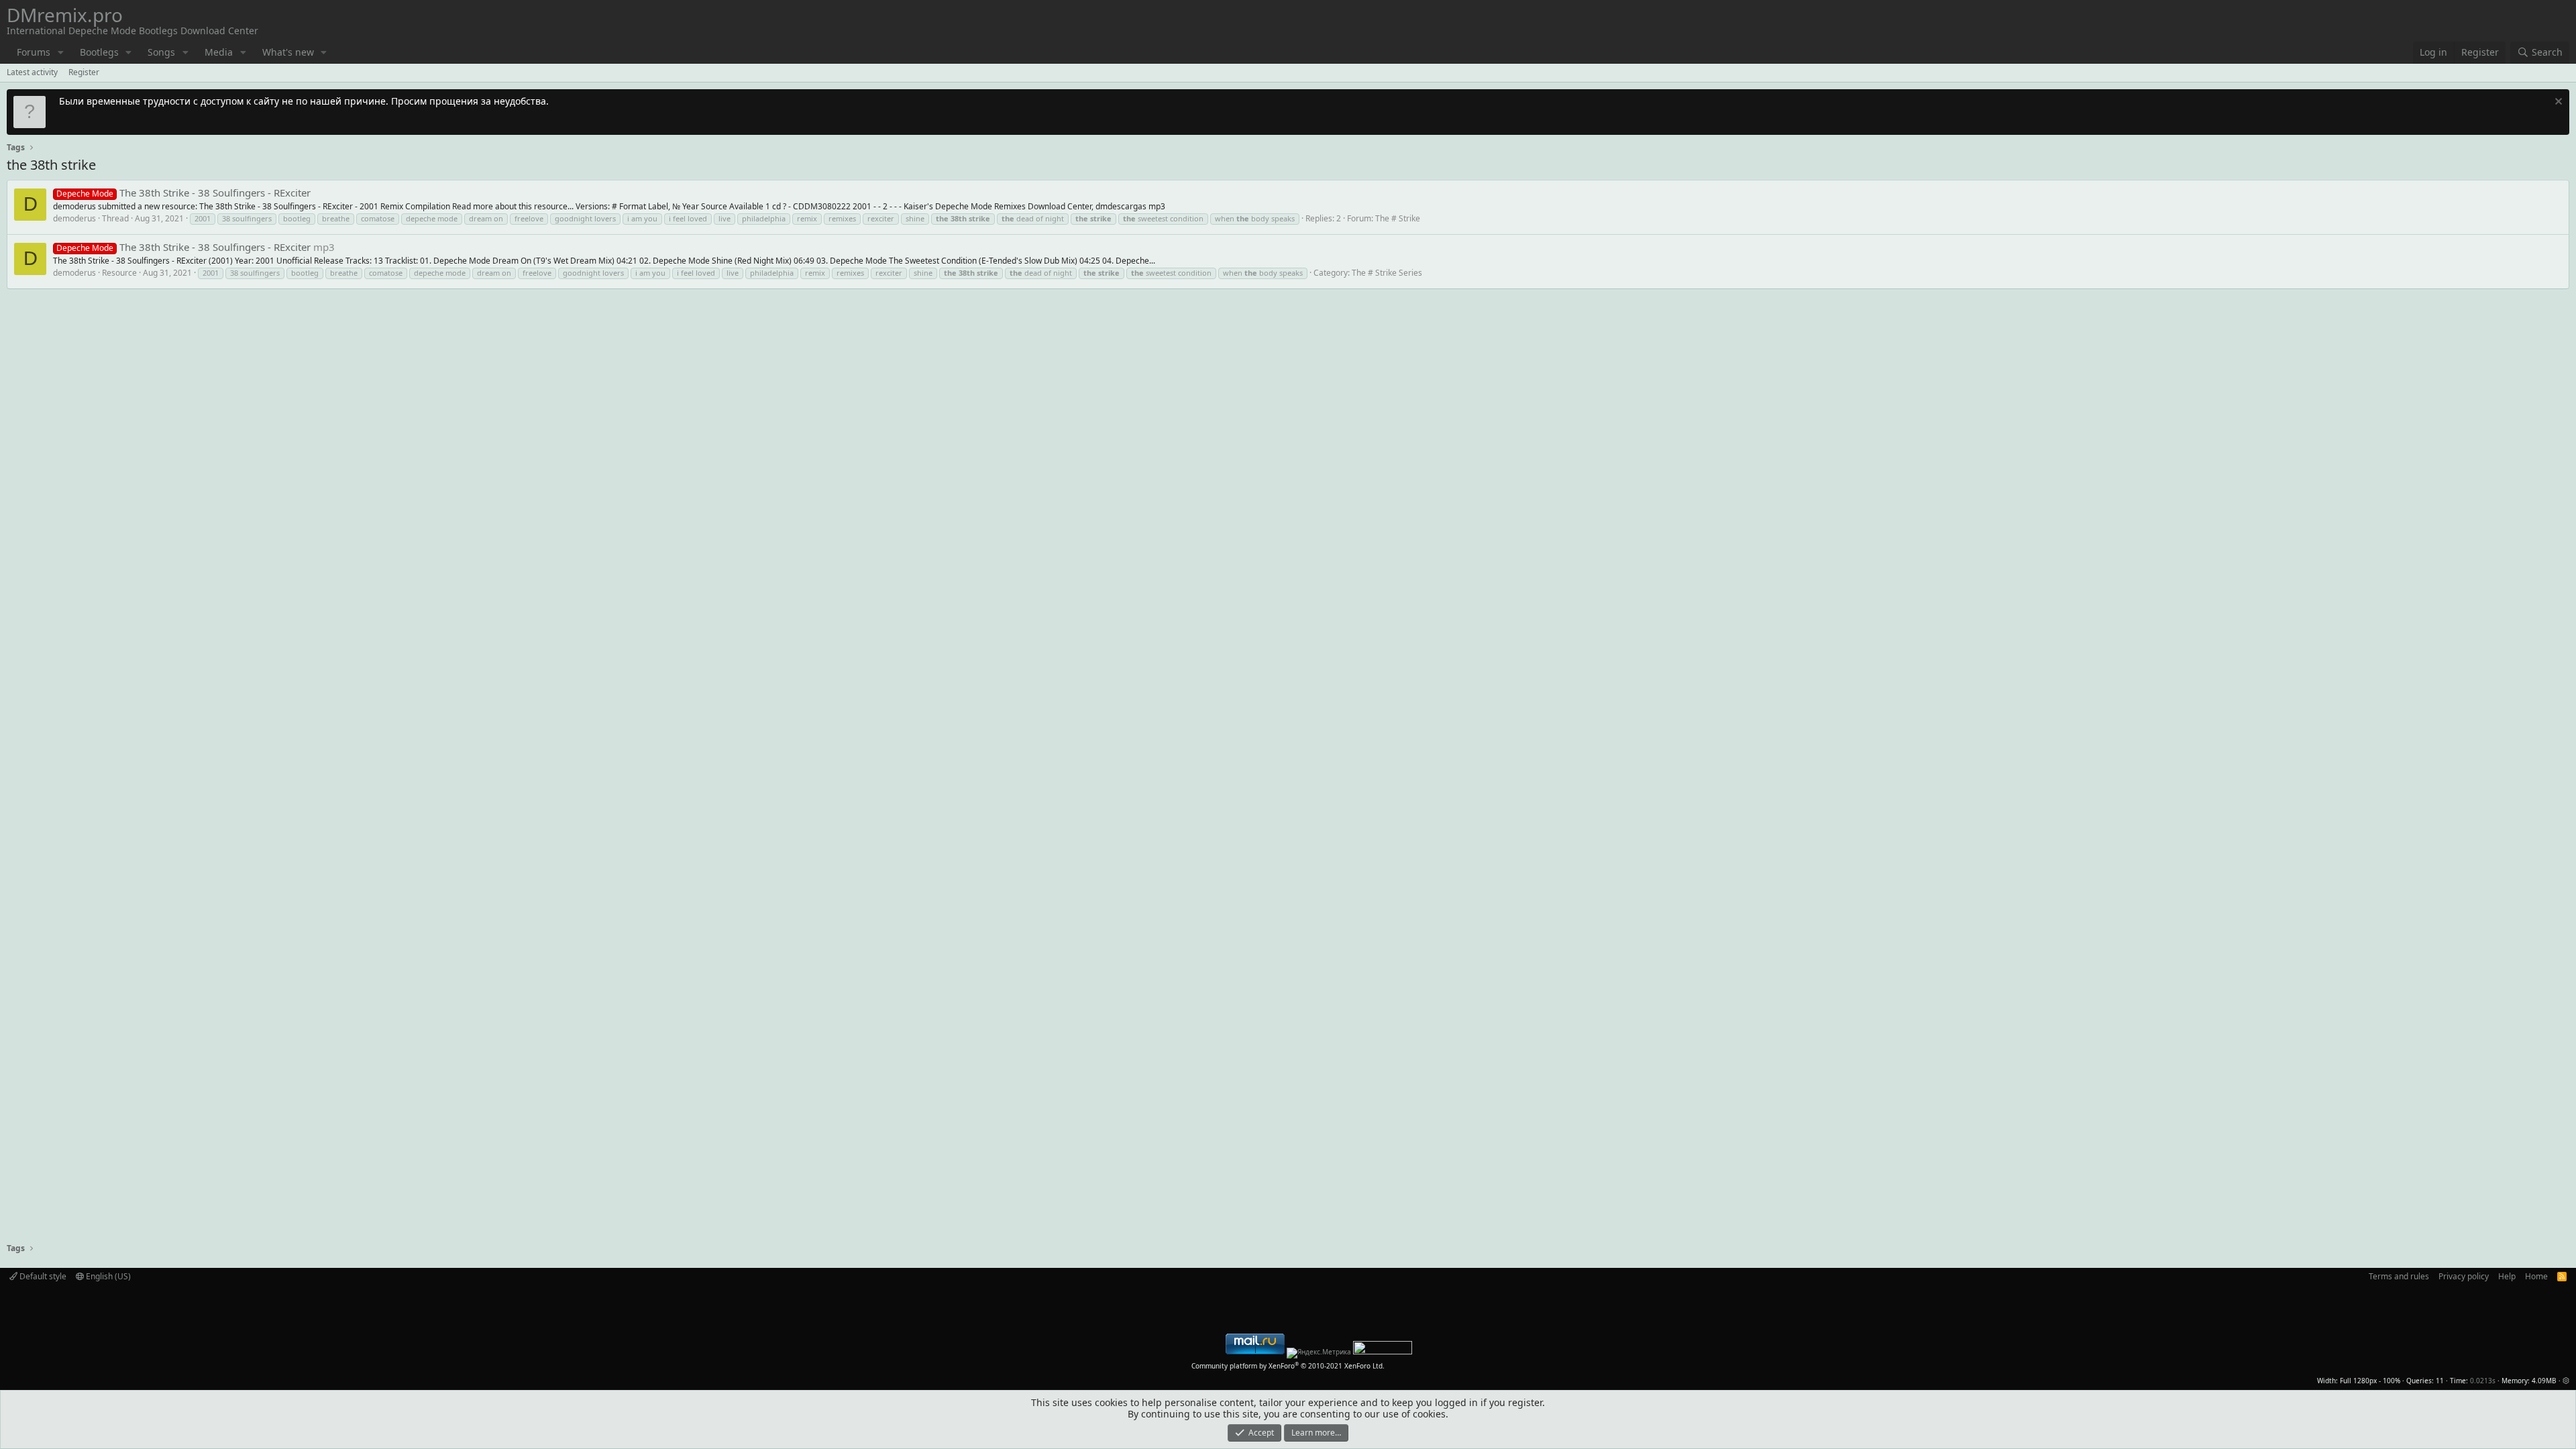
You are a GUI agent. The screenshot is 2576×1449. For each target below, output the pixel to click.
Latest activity (32, 72)
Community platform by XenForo (1288, 1366)
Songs (161, 52)
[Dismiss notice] (2557, 103)
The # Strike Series (1387, 273)
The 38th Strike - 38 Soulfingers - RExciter (183, 193)
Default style (42, 1276)
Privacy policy (2464, 1276)
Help (2507, 1276)
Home (2536, 1276)
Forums (34, 52)
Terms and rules (2399, 1276)
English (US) (107, 1276)
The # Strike (1398, 218)
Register (84, 72)
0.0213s (2483, 1381)
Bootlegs (99, 52)
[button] (61, 53)
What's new (288, 52)
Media (219, 52)
